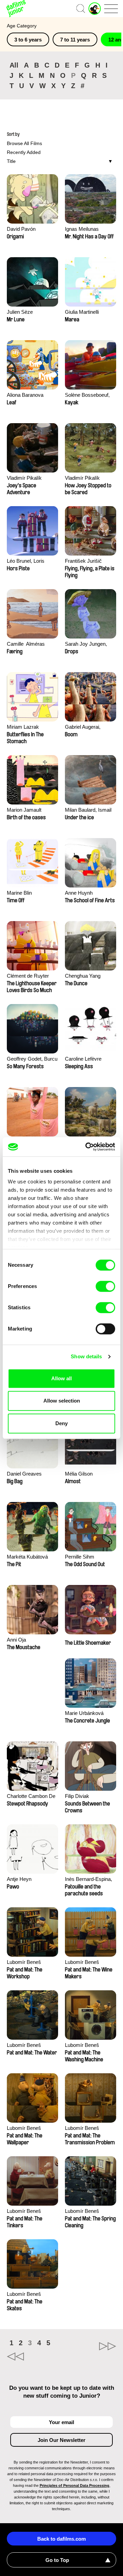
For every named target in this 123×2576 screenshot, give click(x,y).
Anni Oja (16, 1640)
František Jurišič (83, 561)
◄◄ (34, 2357)
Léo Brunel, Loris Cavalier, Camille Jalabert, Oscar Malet (31, 562)
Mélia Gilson (79, 1474)
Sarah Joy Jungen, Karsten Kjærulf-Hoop (89, 645)
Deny (61, 1423)
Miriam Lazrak (23, 727)
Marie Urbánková (84, 1713)
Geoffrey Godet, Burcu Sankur (32, 1059)
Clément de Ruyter (28, 976)
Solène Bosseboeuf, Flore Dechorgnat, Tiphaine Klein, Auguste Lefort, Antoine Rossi (87, 396)
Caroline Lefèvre (83, 1059)
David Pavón (21, 229)
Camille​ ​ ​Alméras (26, 644)
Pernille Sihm (80, 1557)
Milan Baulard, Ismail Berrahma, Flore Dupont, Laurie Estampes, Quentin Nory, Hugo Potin (88, 810)
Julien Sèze (20, 312)
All (14, 65)
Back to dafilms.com (61, 2539)
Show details (86, 1356)
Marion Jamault (24, 810)
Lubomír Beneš (24, 1962)
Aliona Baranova (25, 395)
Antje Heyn (19, 1879)
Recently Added (24, 152)
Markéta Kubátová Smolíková (27, 1557)
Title (11, 161)
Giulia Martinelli (82, 312)
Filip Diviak (77, 1796)
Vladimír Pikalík (24, 478)
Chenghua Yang (83, 976)
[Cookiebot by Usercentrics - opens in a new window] (87, 1147)
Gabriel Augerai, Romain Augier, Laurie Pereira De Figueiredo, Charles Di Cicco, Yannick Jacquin (90, 728)
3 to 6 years (28, 40)
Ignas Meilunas (82, 229)
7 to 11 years (75, 40)
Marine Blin (19, 893)
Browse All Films (24, 143)
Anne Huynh (79, 893)
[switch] (105, 1286)
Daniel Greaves (24, 1474)
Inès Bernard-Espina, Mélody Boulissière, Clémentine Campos (88, 1880)
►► (89, 2346)
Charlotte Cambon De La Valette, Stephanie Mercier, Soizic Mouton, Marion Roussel (31, 1797)
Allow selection (62, 1401)
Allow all (61, 1378)
